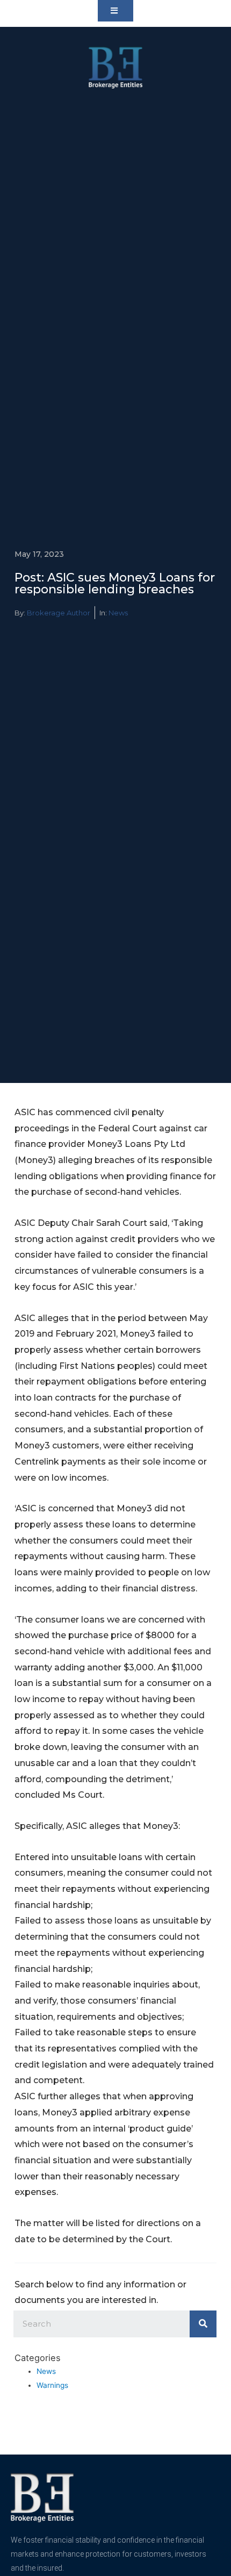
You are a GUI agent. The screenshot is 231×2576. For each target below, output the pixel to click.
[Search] (203, 2324)
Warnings (52, 2385)
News (118, 613)
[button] (115, 11)
